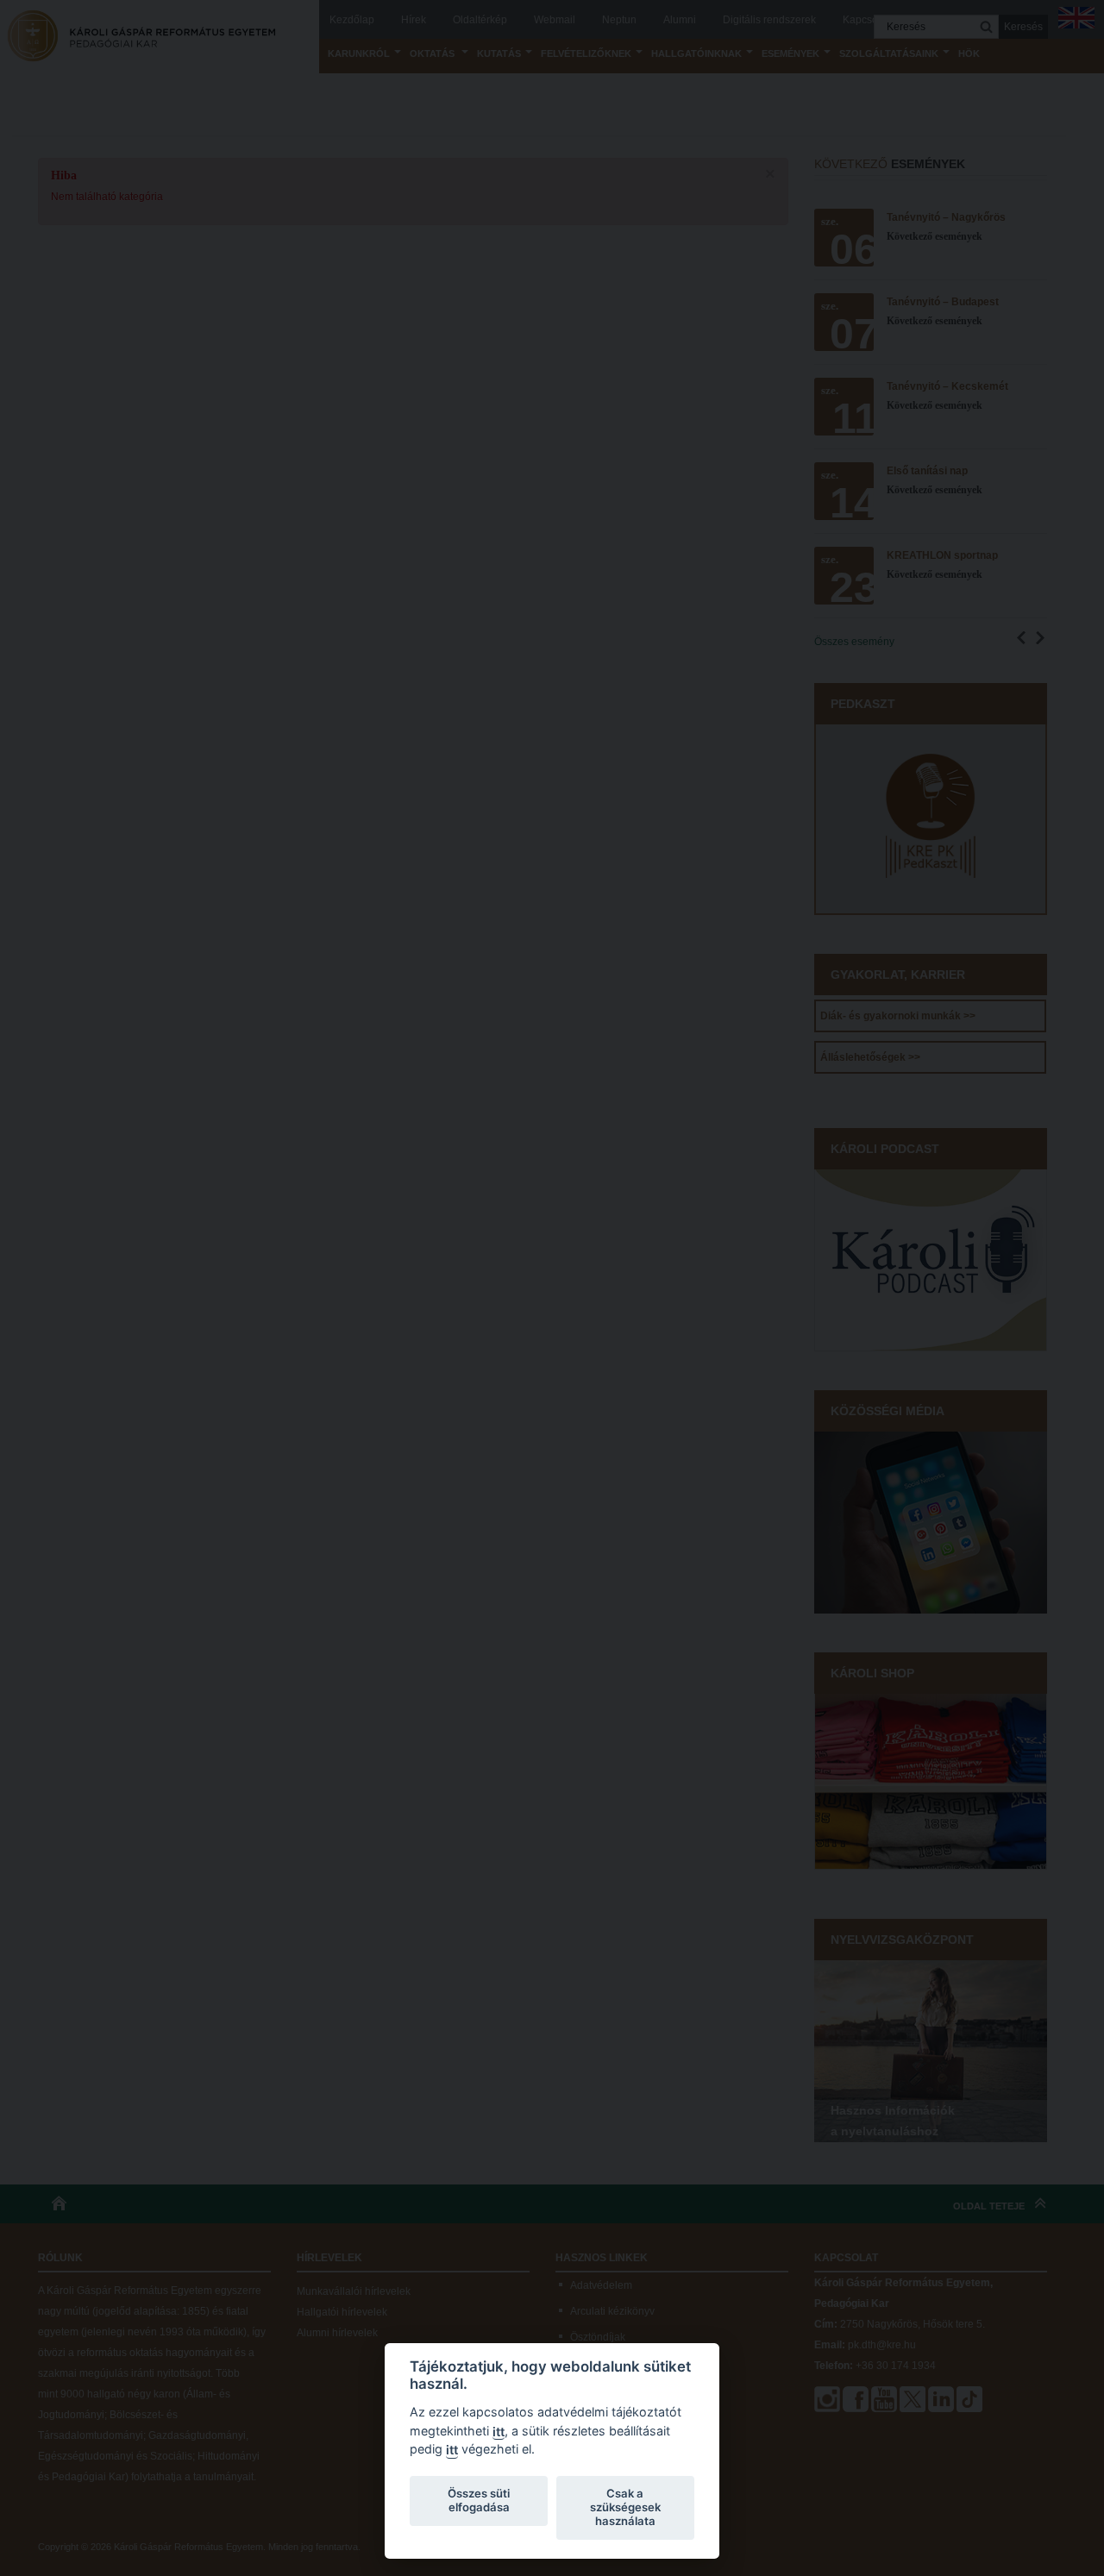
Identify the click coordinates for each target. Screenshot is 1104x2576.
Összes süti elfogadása (479, 2500)
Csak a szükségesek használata (625, 2507)
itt (499, 2432)
